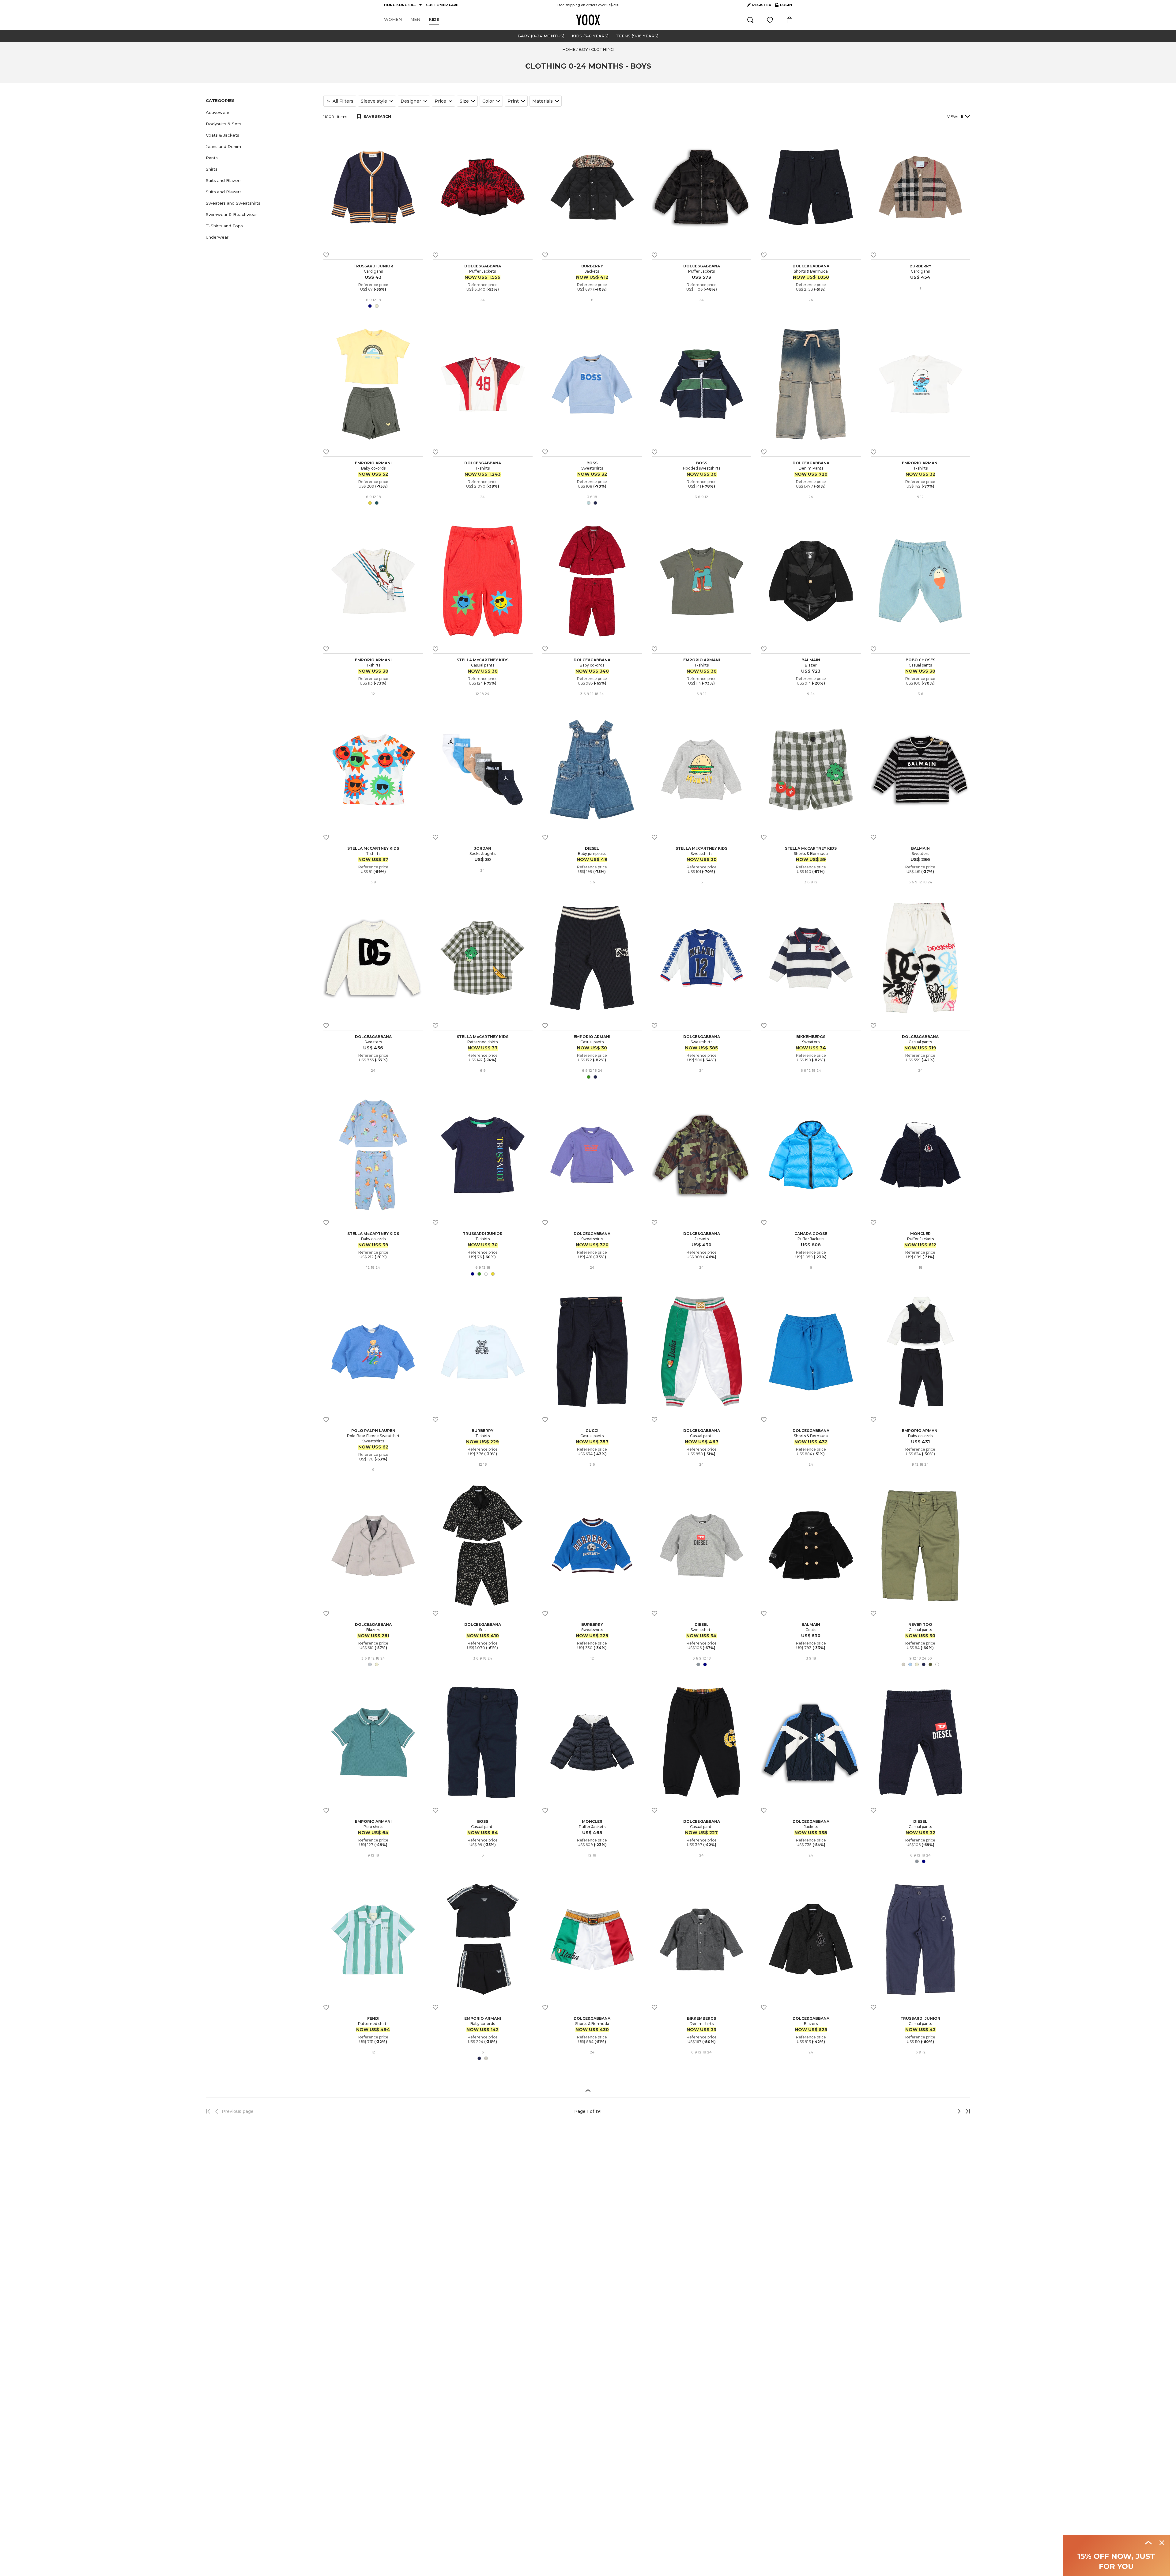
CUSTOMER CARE (442, 5)
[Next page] (939, 2111)
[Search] (750, 20)
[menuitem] (393, 20)
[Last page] (966, 2111)
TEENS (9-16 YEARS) (637, 36)
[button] (261, 113)
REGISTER (762, 5)
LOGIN (783, 6)
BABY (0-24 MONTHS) (541, 36)
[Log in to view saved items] (770, 20)
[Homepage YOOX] (588, 20)
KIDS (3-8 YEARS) (590, 36)
